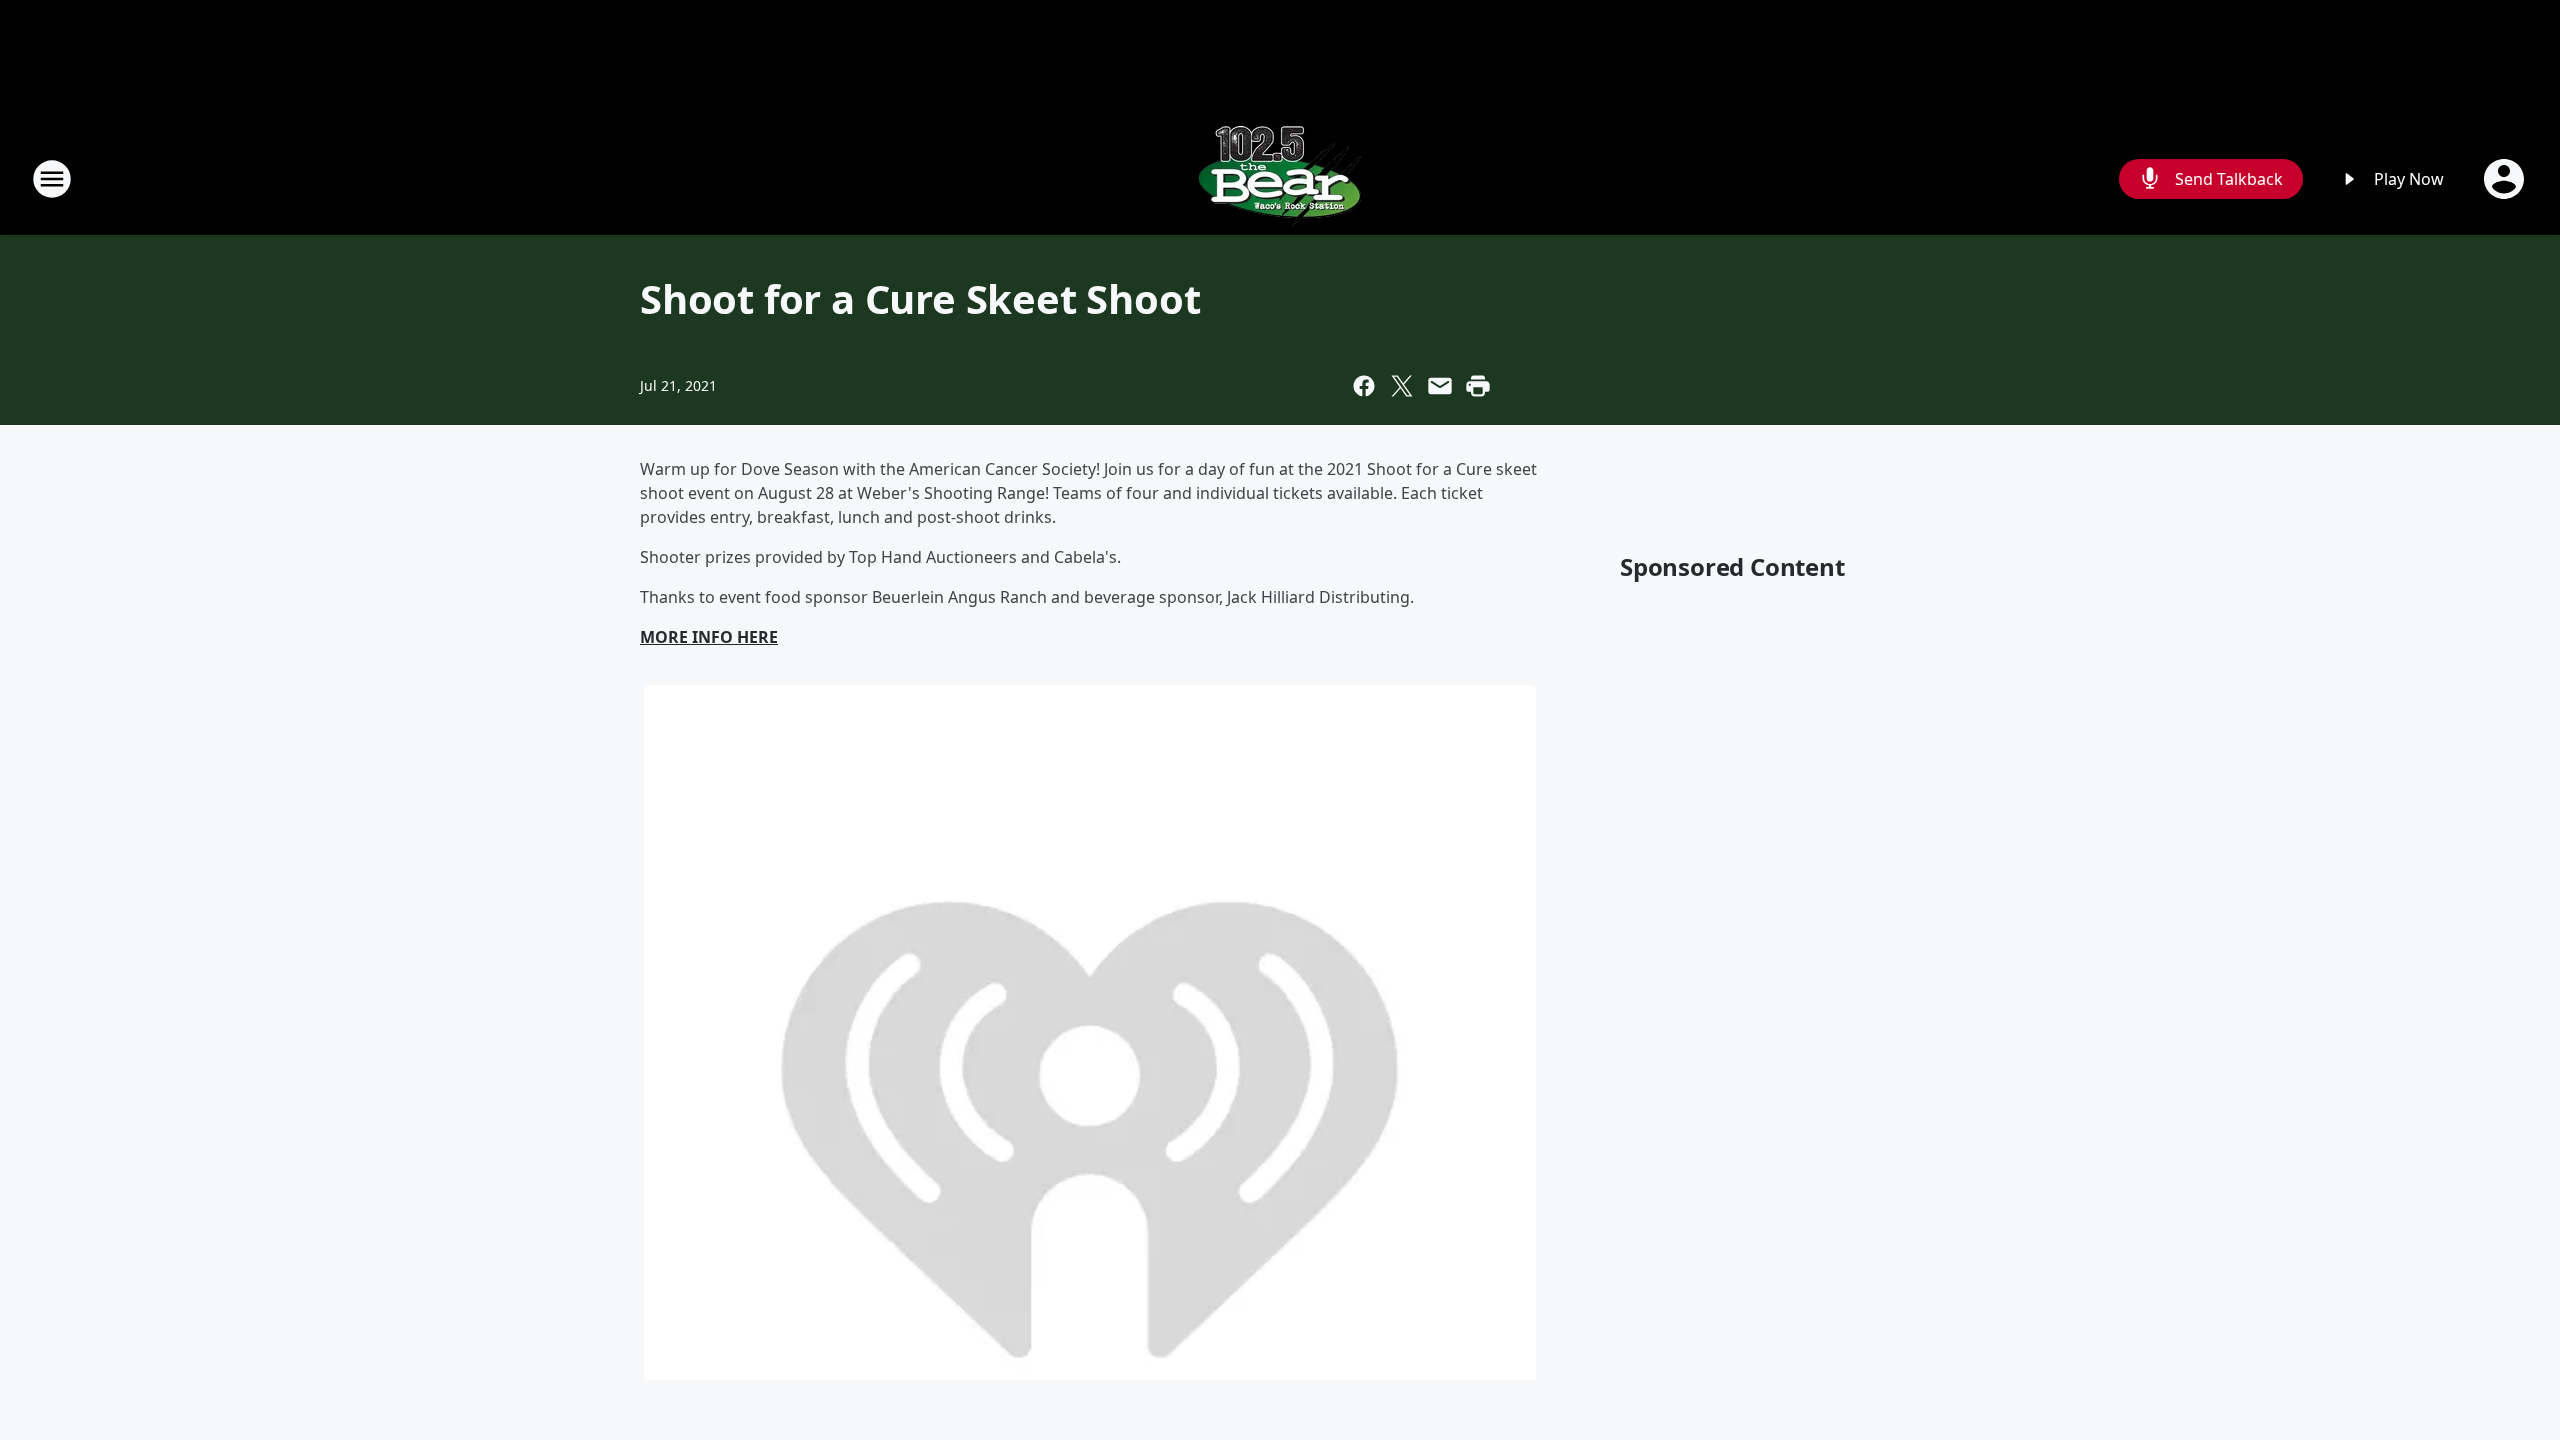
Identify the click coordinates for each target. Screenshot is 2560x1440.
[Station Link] (1280, 178)
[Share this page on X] (1402, 386)
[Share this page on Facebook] (1364, 386)
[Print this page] (1478, 386)
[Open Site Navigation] (52, 179)
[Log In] (2506, 179)
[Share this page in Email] (1440, 386)
